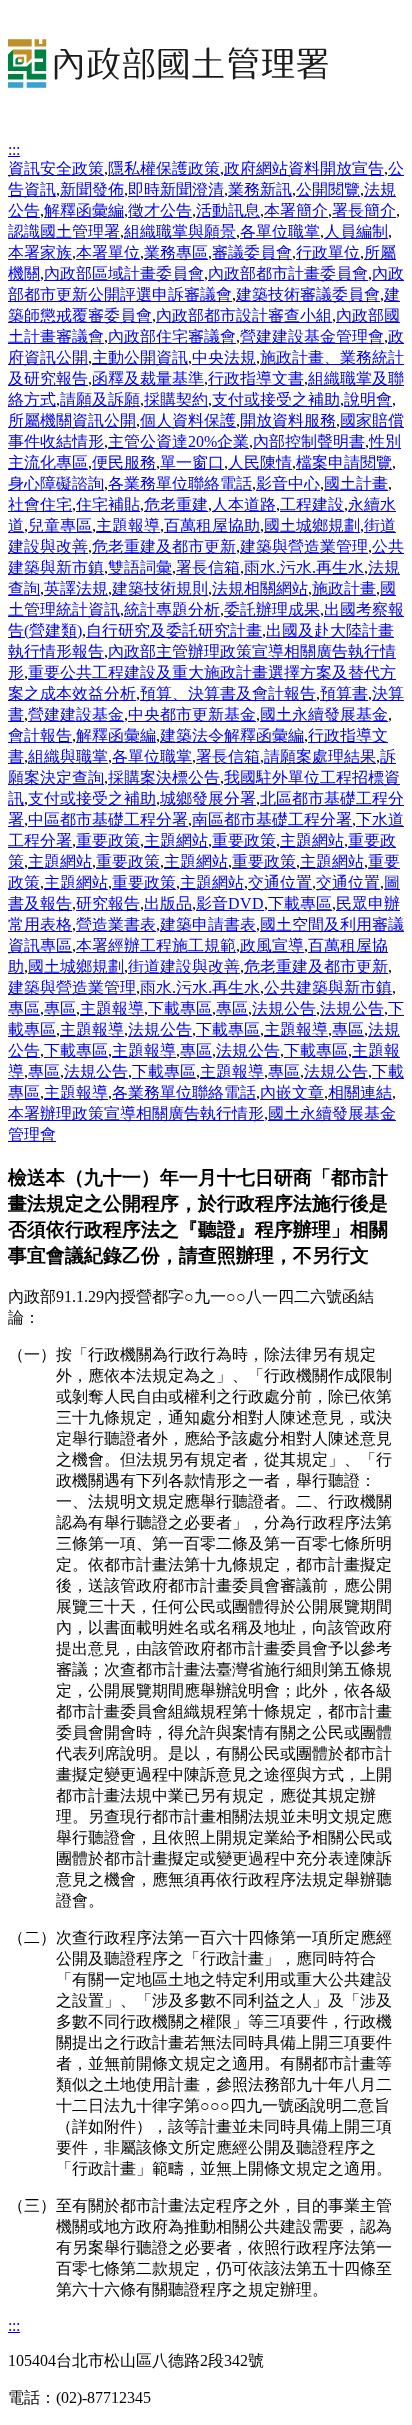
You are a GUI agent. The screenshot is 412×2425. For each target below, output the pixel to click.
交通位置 (280, 882)
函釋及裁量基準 (148, 378)
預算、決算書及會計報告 (228, 693)
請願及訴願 (100, 399)
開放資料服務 (288, 420)
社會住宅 (40, 504)
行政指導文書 (256, 378)
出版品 (168, 903)
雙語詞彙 (140, 567)
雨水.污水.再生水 (304, 567)
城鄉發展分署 (208, 798)
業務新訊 (260, 189)
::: (14, 149)
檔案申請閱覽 (344, 462)
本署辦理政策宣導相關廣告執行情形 (136, 1113)
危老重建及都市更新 (164, 546)
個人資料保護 (188, 420)
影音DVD (230, 903)
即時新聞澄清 (176, 189)
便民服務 (124, 462)
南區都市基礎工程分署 (272, 819)
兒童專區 (60, 525)
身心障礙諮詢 (56, 483)
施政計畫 (344, 588)
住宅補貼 (108, 504)
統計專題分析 (172, 609)
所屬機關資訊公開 (72, 420)
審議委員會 (252, 252)
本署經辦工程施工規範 (156, 945)
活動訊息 (228, 210)
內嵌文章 (292, 1092)
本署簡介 (296, 210)
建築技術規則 (160, 588)
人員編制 (356, 231)
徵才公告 (160, 210)
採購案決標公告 (164, 777)
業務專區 (176, 252)
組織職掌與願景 (180, 231)
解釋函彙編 (84, 210)
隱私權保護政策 (164, 168)
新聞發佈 (92, 189)
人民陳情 (260, 462)
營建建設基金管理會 (312, 336)
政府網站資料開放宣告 (304, 168)
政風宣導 (272, 945)
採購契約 (176, 399)
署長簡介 (364, 210)
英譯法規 (76, 588)
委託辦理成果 (272, 609)
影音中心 (288, 483)
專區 (24, 1008)
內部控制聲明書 (309, 441)
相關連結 (360, 1092)
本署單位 (108, 252)
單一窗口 (192, 462)
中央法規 (224, 357)
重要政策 (108, 840)
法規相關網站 (260, 588)
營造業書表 (116, 924)
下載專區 (300, 903)
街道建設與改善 (184, 966)
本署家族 (40, 252)
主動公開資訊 (140, 357)
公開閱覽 (328, 189)
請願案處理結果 (320, 756)
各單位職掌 (280, 231)
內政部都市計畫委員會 (288, 273)
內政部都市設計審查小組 (244, 315)
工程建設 (312, 504)
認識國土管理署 (64, 231)
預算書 (344, 693)
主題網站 (176, 840)
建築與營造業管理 (304, 546)
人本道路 (244, 504)
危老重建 (176, 504)
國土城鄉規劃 (312, 525)
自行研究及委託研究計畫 (174, 630)
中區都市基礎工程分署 (108, 819)
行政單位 (328, 252)
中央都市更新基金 (192, 714)
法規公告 (284, 1008)
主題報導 (128, 525)
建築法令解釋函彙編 (232, 735)
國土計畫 (356, 483)
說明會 (368, 399)
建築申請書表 (208, 924)
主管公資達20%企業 (178, 441)
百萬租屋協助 (212, 525)
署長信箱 (208, 567)
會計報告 (40, 735)
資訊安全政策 (56, 168)
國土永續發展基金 (324, 714)
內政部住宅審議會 (172, 336)
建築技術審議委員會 (308, 294)
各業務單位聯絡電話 (180, 483)
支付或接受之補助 (276, 399)
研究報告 (108, 903)
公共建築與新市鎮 (328, 987)
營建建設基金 (76, 714)
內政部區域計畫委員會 (124, 273)
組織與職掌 (68, 756)
